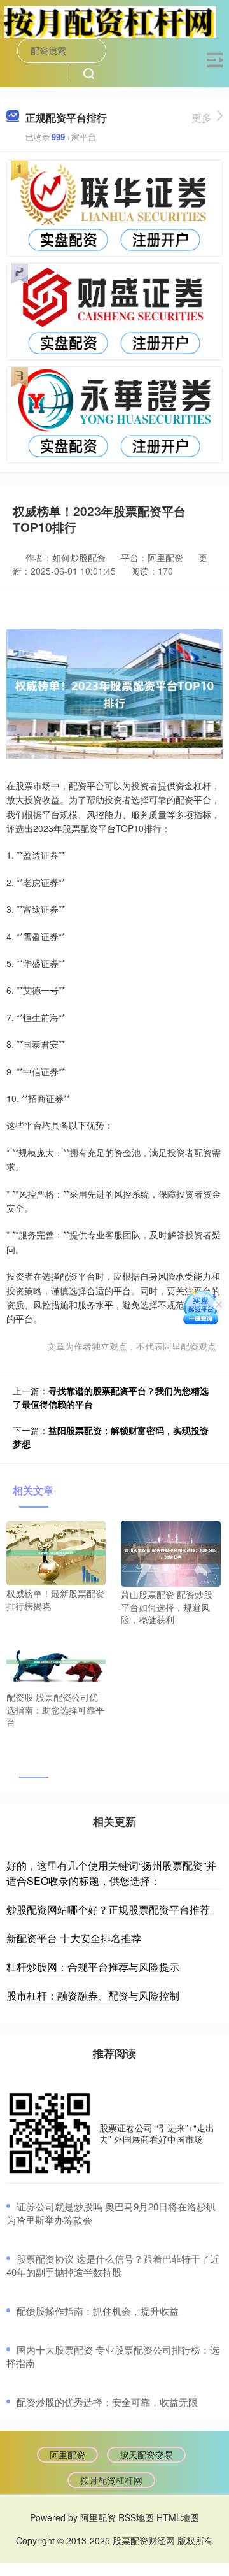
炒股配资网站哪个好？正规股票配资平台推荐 (108, 1909)
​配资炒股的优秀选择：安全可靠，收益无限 (107, 2402)
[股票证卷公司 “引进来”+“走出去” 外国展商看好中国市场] (50, 2133)
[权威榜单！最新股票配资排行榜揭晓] (56, 1552)
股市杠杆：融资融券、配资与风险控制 (93, 1995)
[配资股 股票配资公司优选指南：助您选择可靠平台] (56, 1661)
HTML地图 (178, 2517)
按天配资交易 (146, 2454)
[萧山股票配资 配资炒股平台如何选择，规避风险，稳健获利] (170, 1552)
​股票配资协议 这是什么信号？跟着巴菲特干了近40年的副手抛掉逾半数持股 (113, 2265)
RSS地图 (136, 2517)
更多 (202, 118)
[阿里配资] (110, 21)
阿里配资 (67, 2454)
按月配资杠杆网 (111, 2480)
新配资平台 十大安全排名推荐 (74, 1938)
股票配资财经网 (144, 2540)
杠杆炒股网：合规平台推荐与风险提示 (93, 1967)
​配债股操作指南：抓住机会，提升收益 (98, 2311)
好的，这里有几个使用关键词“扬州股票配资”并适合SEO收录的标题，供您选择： (111, 1873)
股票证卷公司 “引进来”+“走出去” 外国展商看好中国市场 (157, 2133)
